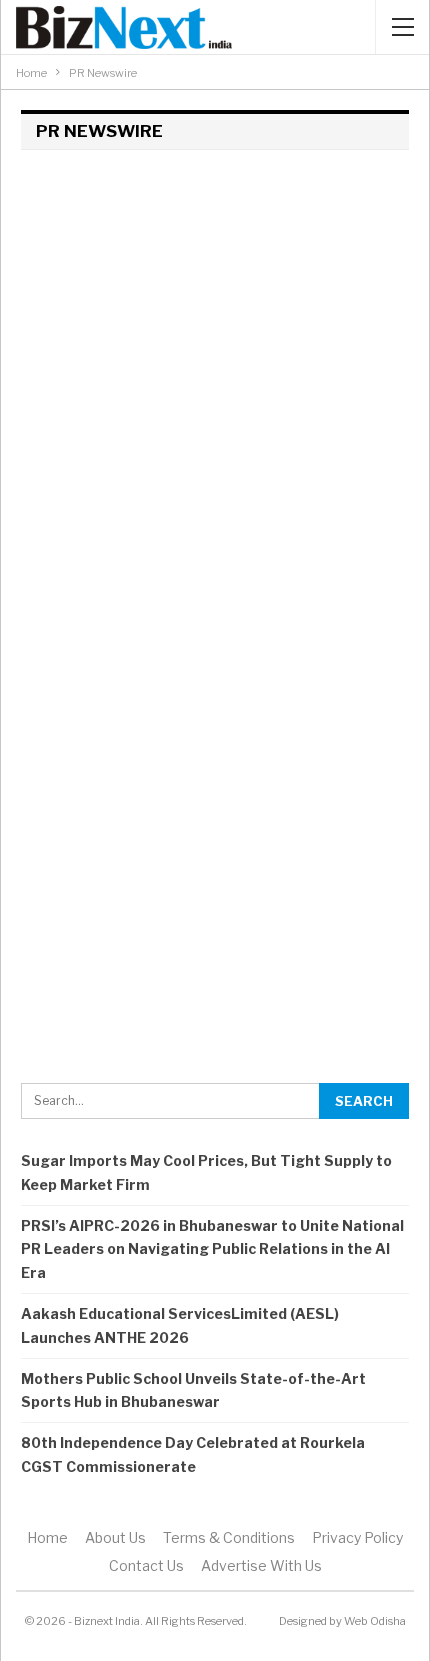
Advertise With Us (261, 1565)
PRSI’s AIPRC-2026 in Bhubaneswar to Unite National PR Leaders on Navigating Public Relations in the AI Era (212, 1249)
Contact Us (146, 1565)
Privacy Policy (357, 1537)
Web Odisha (375, 1621)
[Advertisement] (215, 391)
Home (47, 1537)
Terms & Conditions (229, 1537)
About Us (115, 1537)
